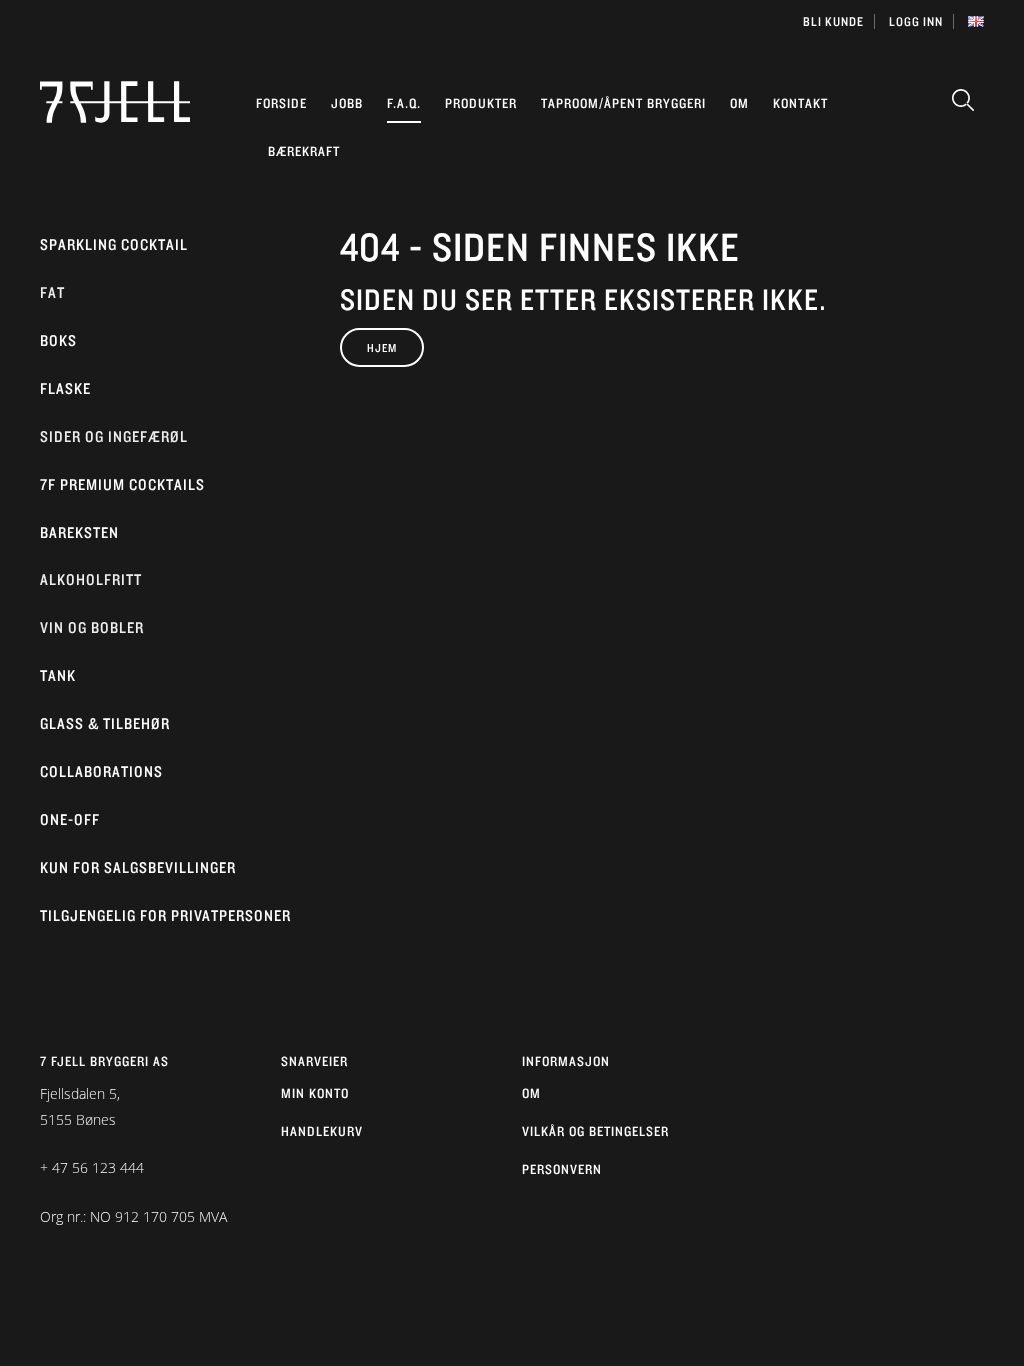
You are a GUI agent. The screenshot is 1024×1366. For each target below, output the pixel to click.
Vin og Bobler (92, 627)
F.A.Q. (404, 103)
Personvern (562, 1169)
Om (739, 103)
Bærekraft (304, 151)
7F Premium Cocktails (122, 484)
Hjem (382, 347)
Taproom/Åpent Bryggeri (623, 103)
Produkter (481, 103)
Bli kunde (833, 21)
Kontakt (800, 103)
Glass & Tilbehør (105, 723)
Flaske (65, 388)
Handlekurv (322, 1131)
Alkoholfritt (91, 579)
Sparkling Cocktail (114, 244)
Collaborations (101, 771)
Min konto (315, 1093)
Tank (58, 675)
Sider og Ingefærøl (114, 436)
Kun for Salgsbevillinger (138, 867)
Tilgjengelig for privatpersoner (165, 915)
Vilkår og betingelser (595, 1131)
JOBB (347, 103)
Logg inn (916, 21)
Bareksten (79, 532)
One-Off (70, 819)
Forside (281, 103)
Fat (52, 292)
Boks (58, 340)
